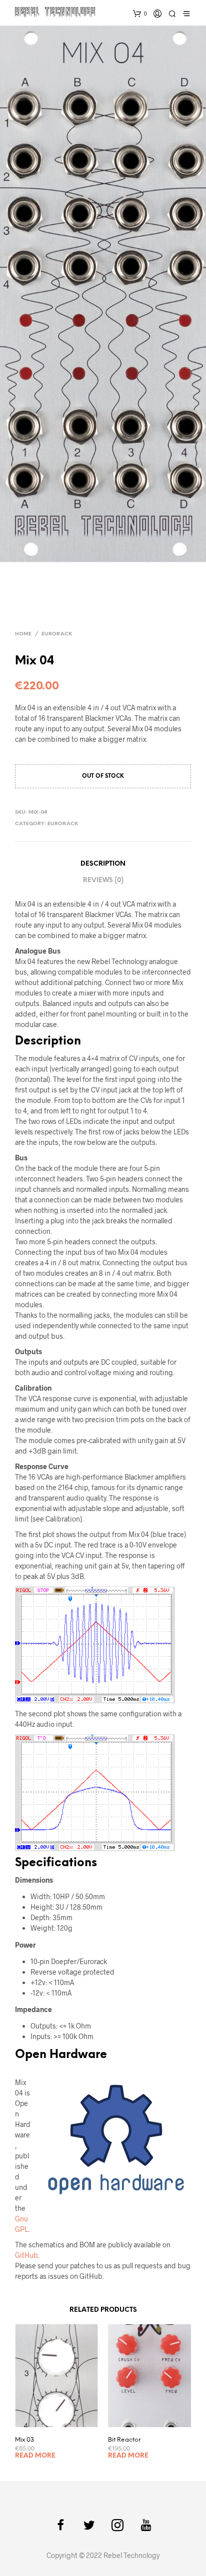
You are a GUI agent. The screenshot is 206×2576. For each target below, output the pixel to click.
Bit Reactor (124, 2440)
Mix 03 (24, 2440)
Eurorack (57, 634)
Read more (35, 2456)
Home (23, 634)
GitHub (26, 2255)
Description (103, 864)
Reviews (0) (103, 880)
